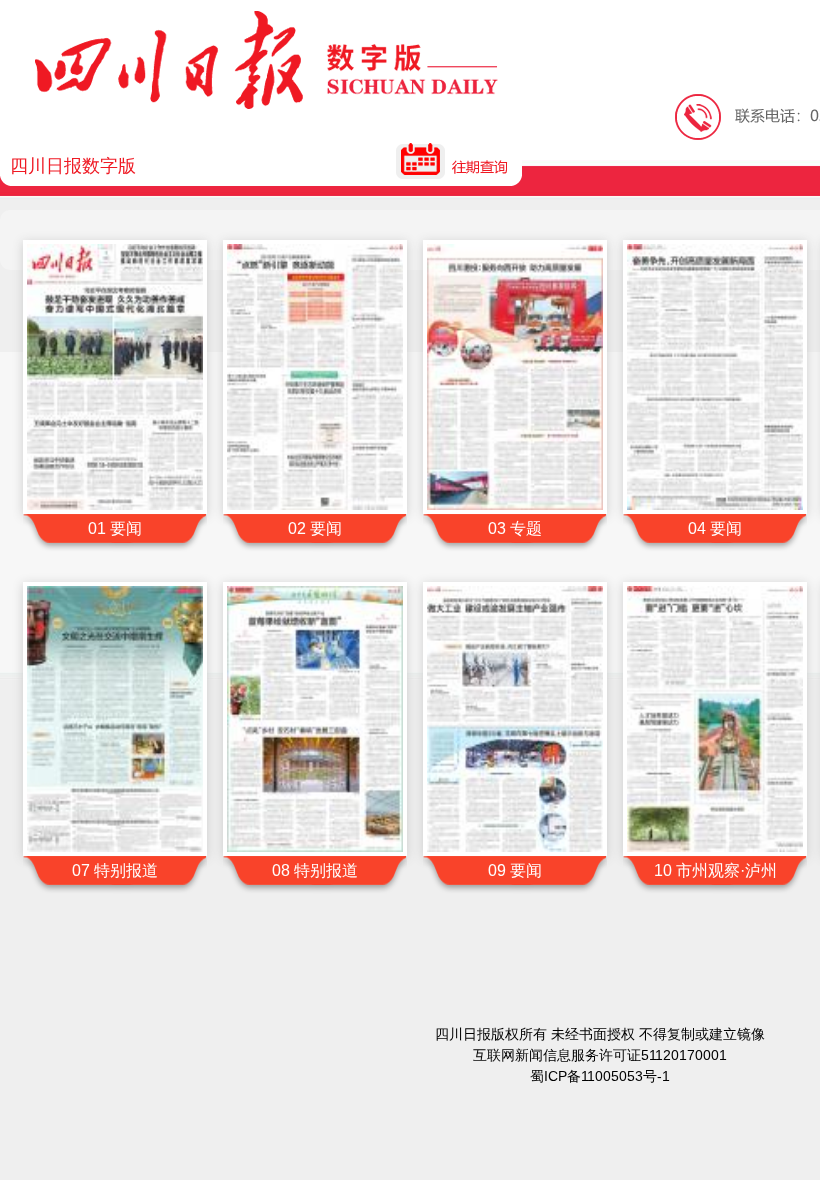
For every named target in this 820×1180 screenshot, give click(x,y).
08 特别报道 (315, 870)
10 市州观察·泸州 (715, 870)
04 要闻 (715, 528)
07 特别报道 (115, 870)
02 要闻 (315, 528)
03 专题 (515, 528)
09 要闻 (515, 870)
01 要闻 (115, 528)
